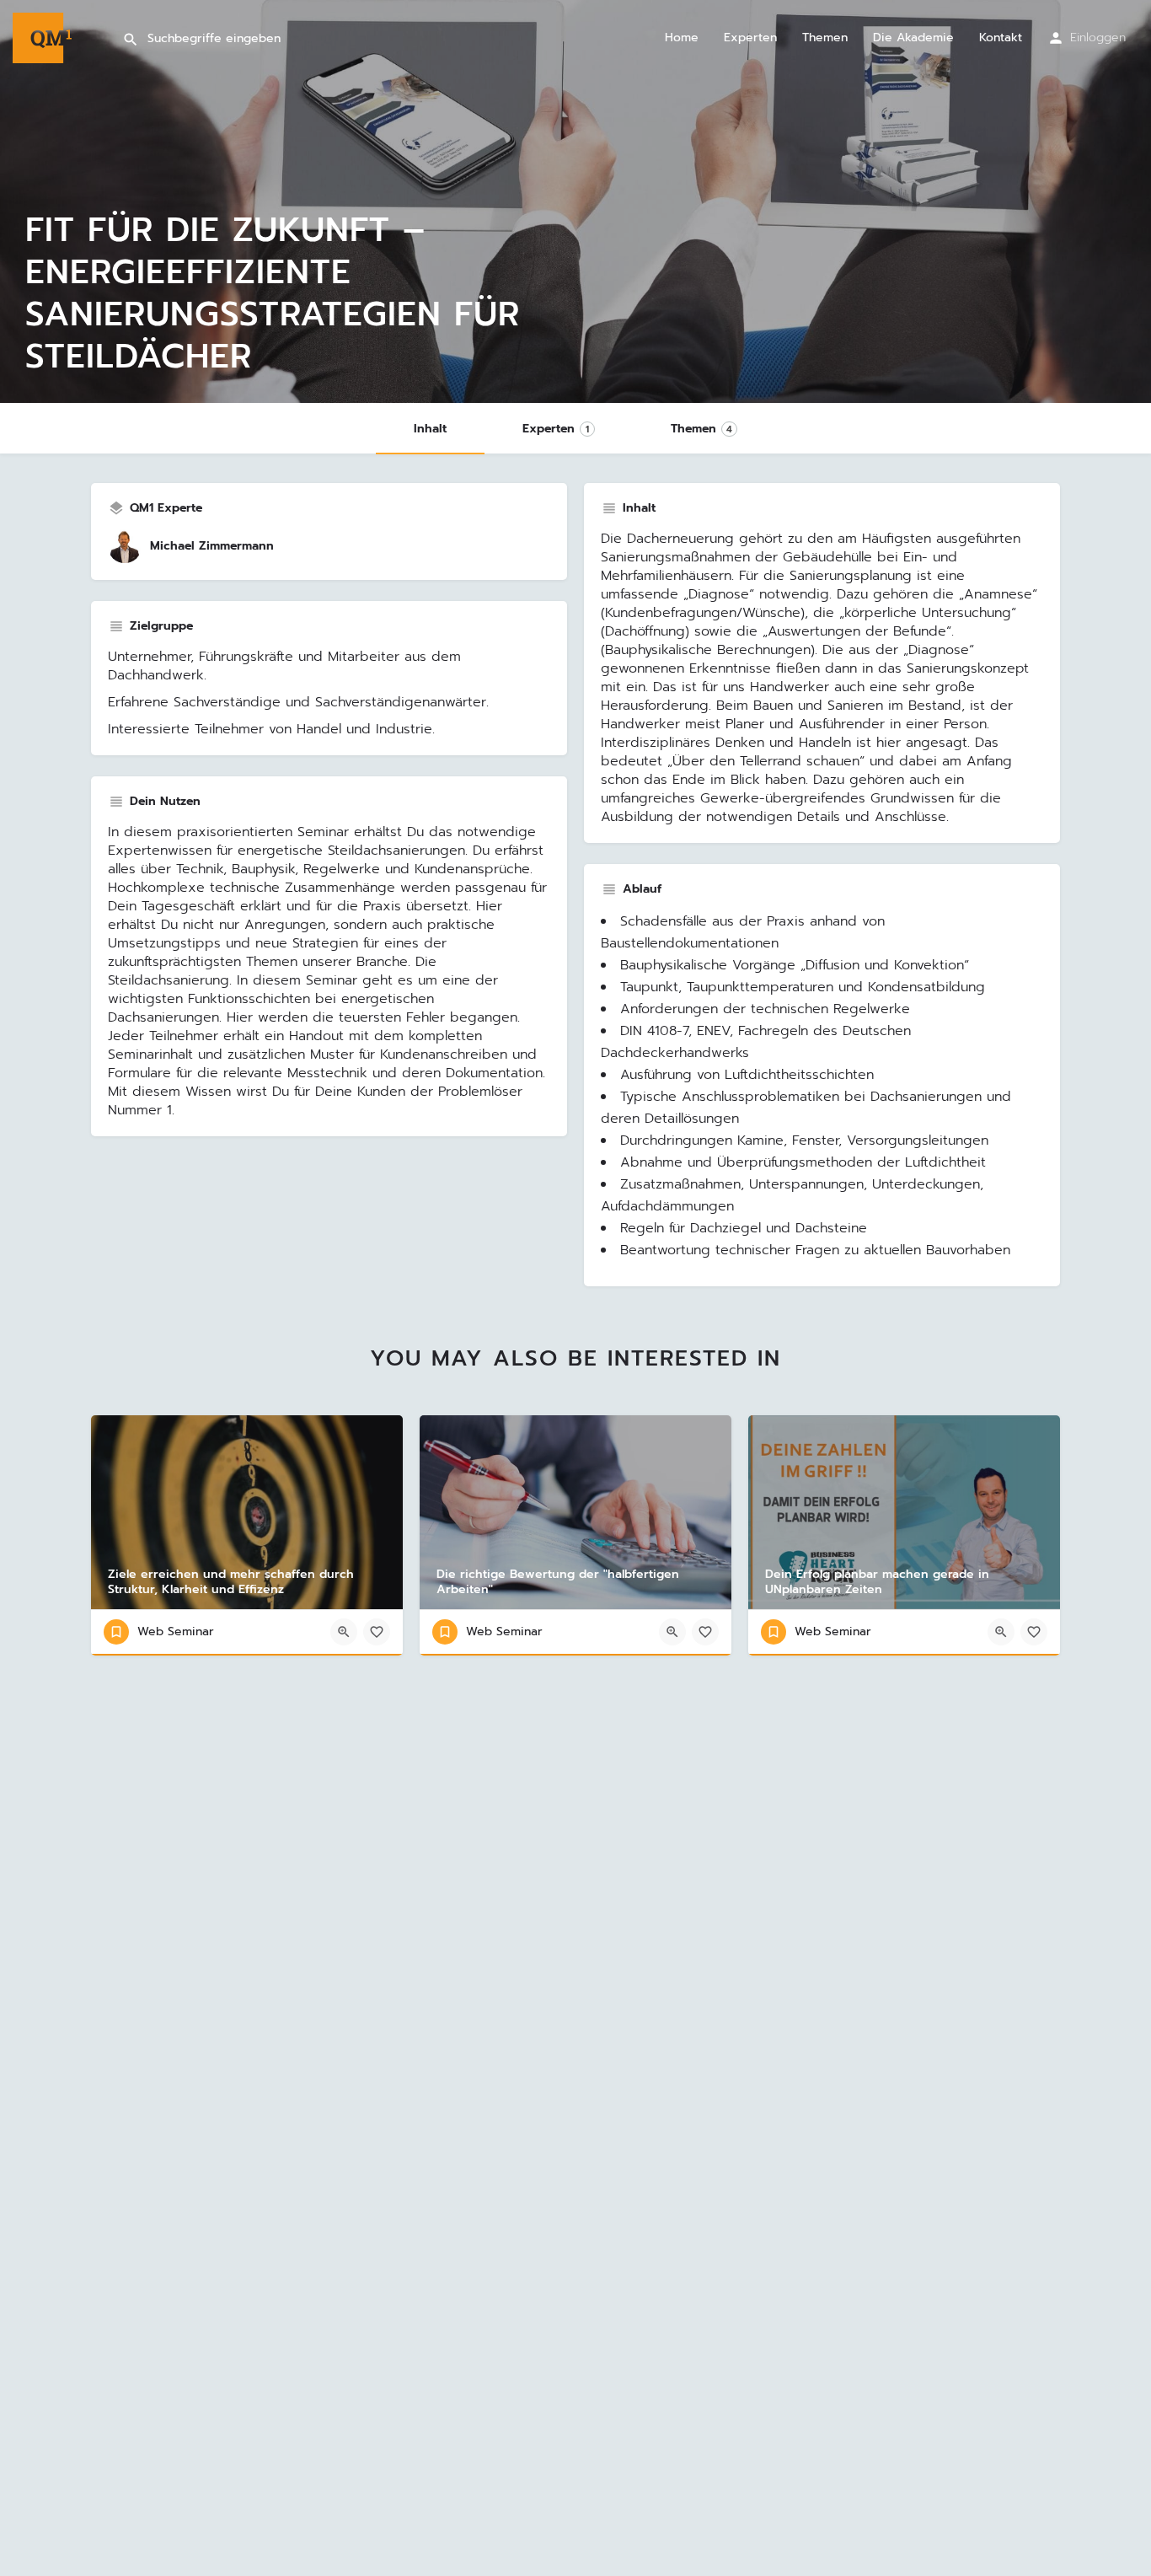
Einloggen (1098, 38)
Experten (750, 38)
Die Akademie (913, 38)
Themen (825, 38)
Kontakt (1001, 38)
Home (682, 38)
